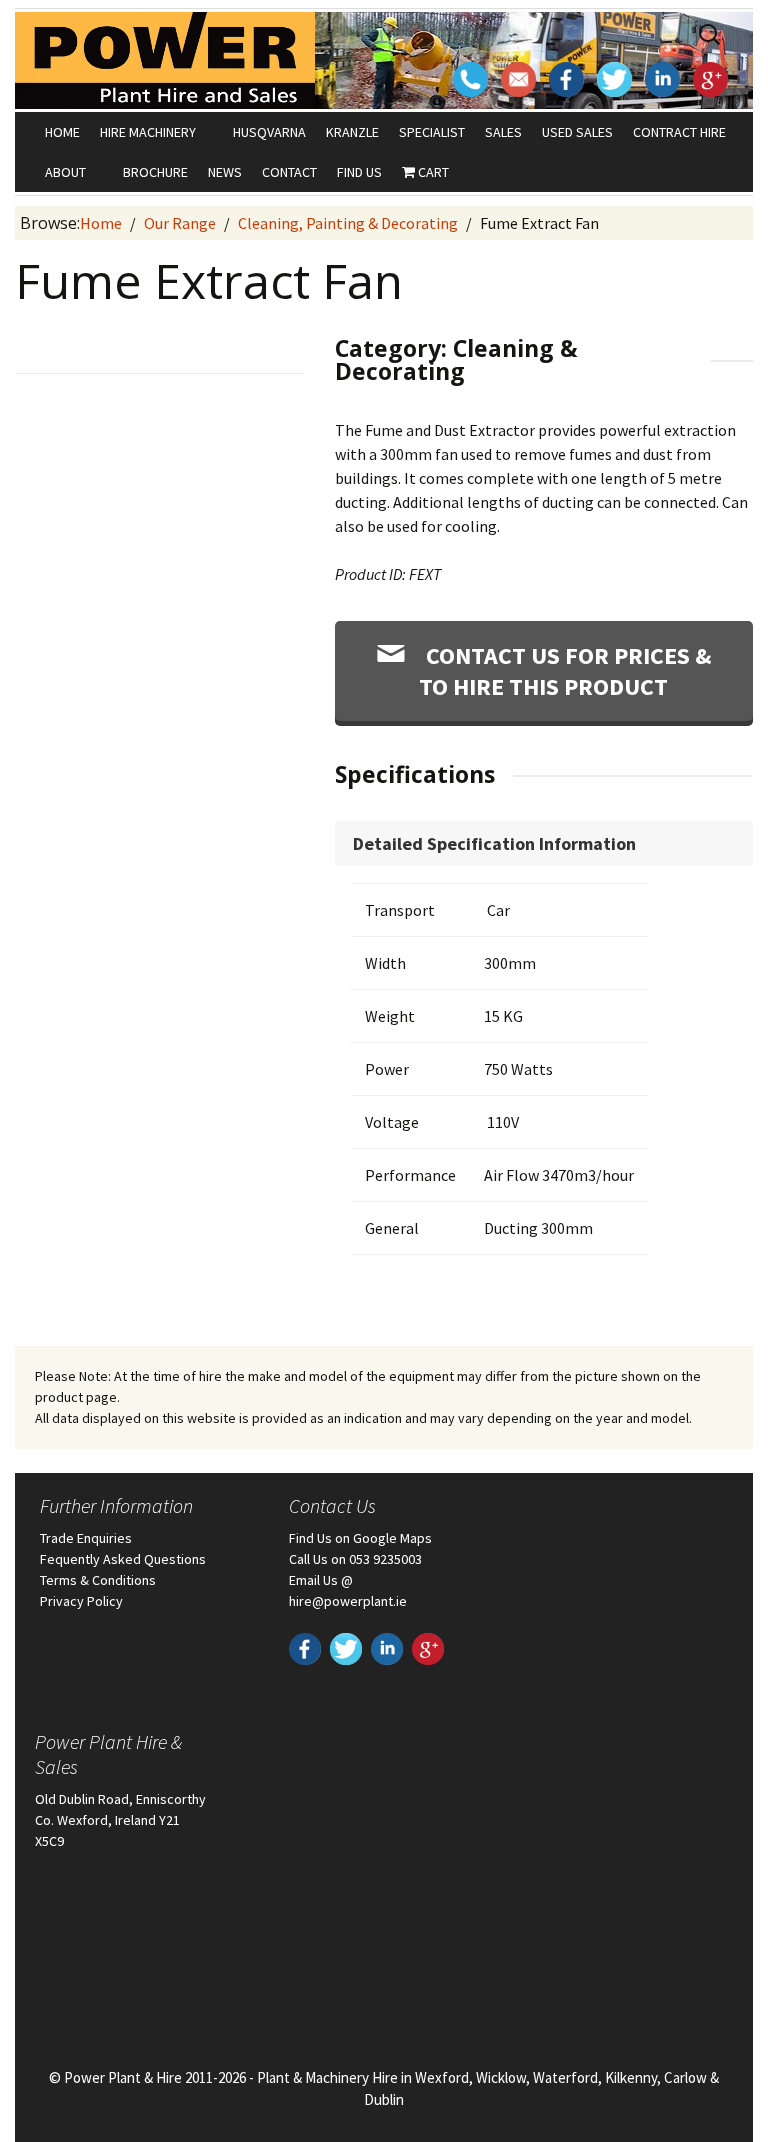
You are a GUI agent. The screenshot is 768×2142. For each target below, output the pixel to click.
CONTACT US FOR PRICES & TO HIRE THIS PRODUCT (565, 671)
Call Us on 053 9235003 (355, 1559)
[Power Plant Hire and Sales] (165, 59)
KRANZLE (352, 132)
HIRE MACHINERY (148, 132)
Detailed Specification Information (494, 843)
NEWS (225, 172)
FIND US (359, 172)
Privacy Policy (81, 1601)
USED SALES (577, 132)
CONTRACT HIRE (679, 132)
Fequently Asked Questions (123, 1559)
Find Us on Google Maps (360, 1538)
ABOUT (65, 172)
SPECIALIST (432, 132)
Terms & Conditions (98, 1580)
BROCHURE (155, 172)
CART (432, 172)
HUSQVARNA (269, 132)
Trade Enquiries (86, 1538)
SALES (503, 132)
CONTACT (289, 172)
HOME (62, 132)
